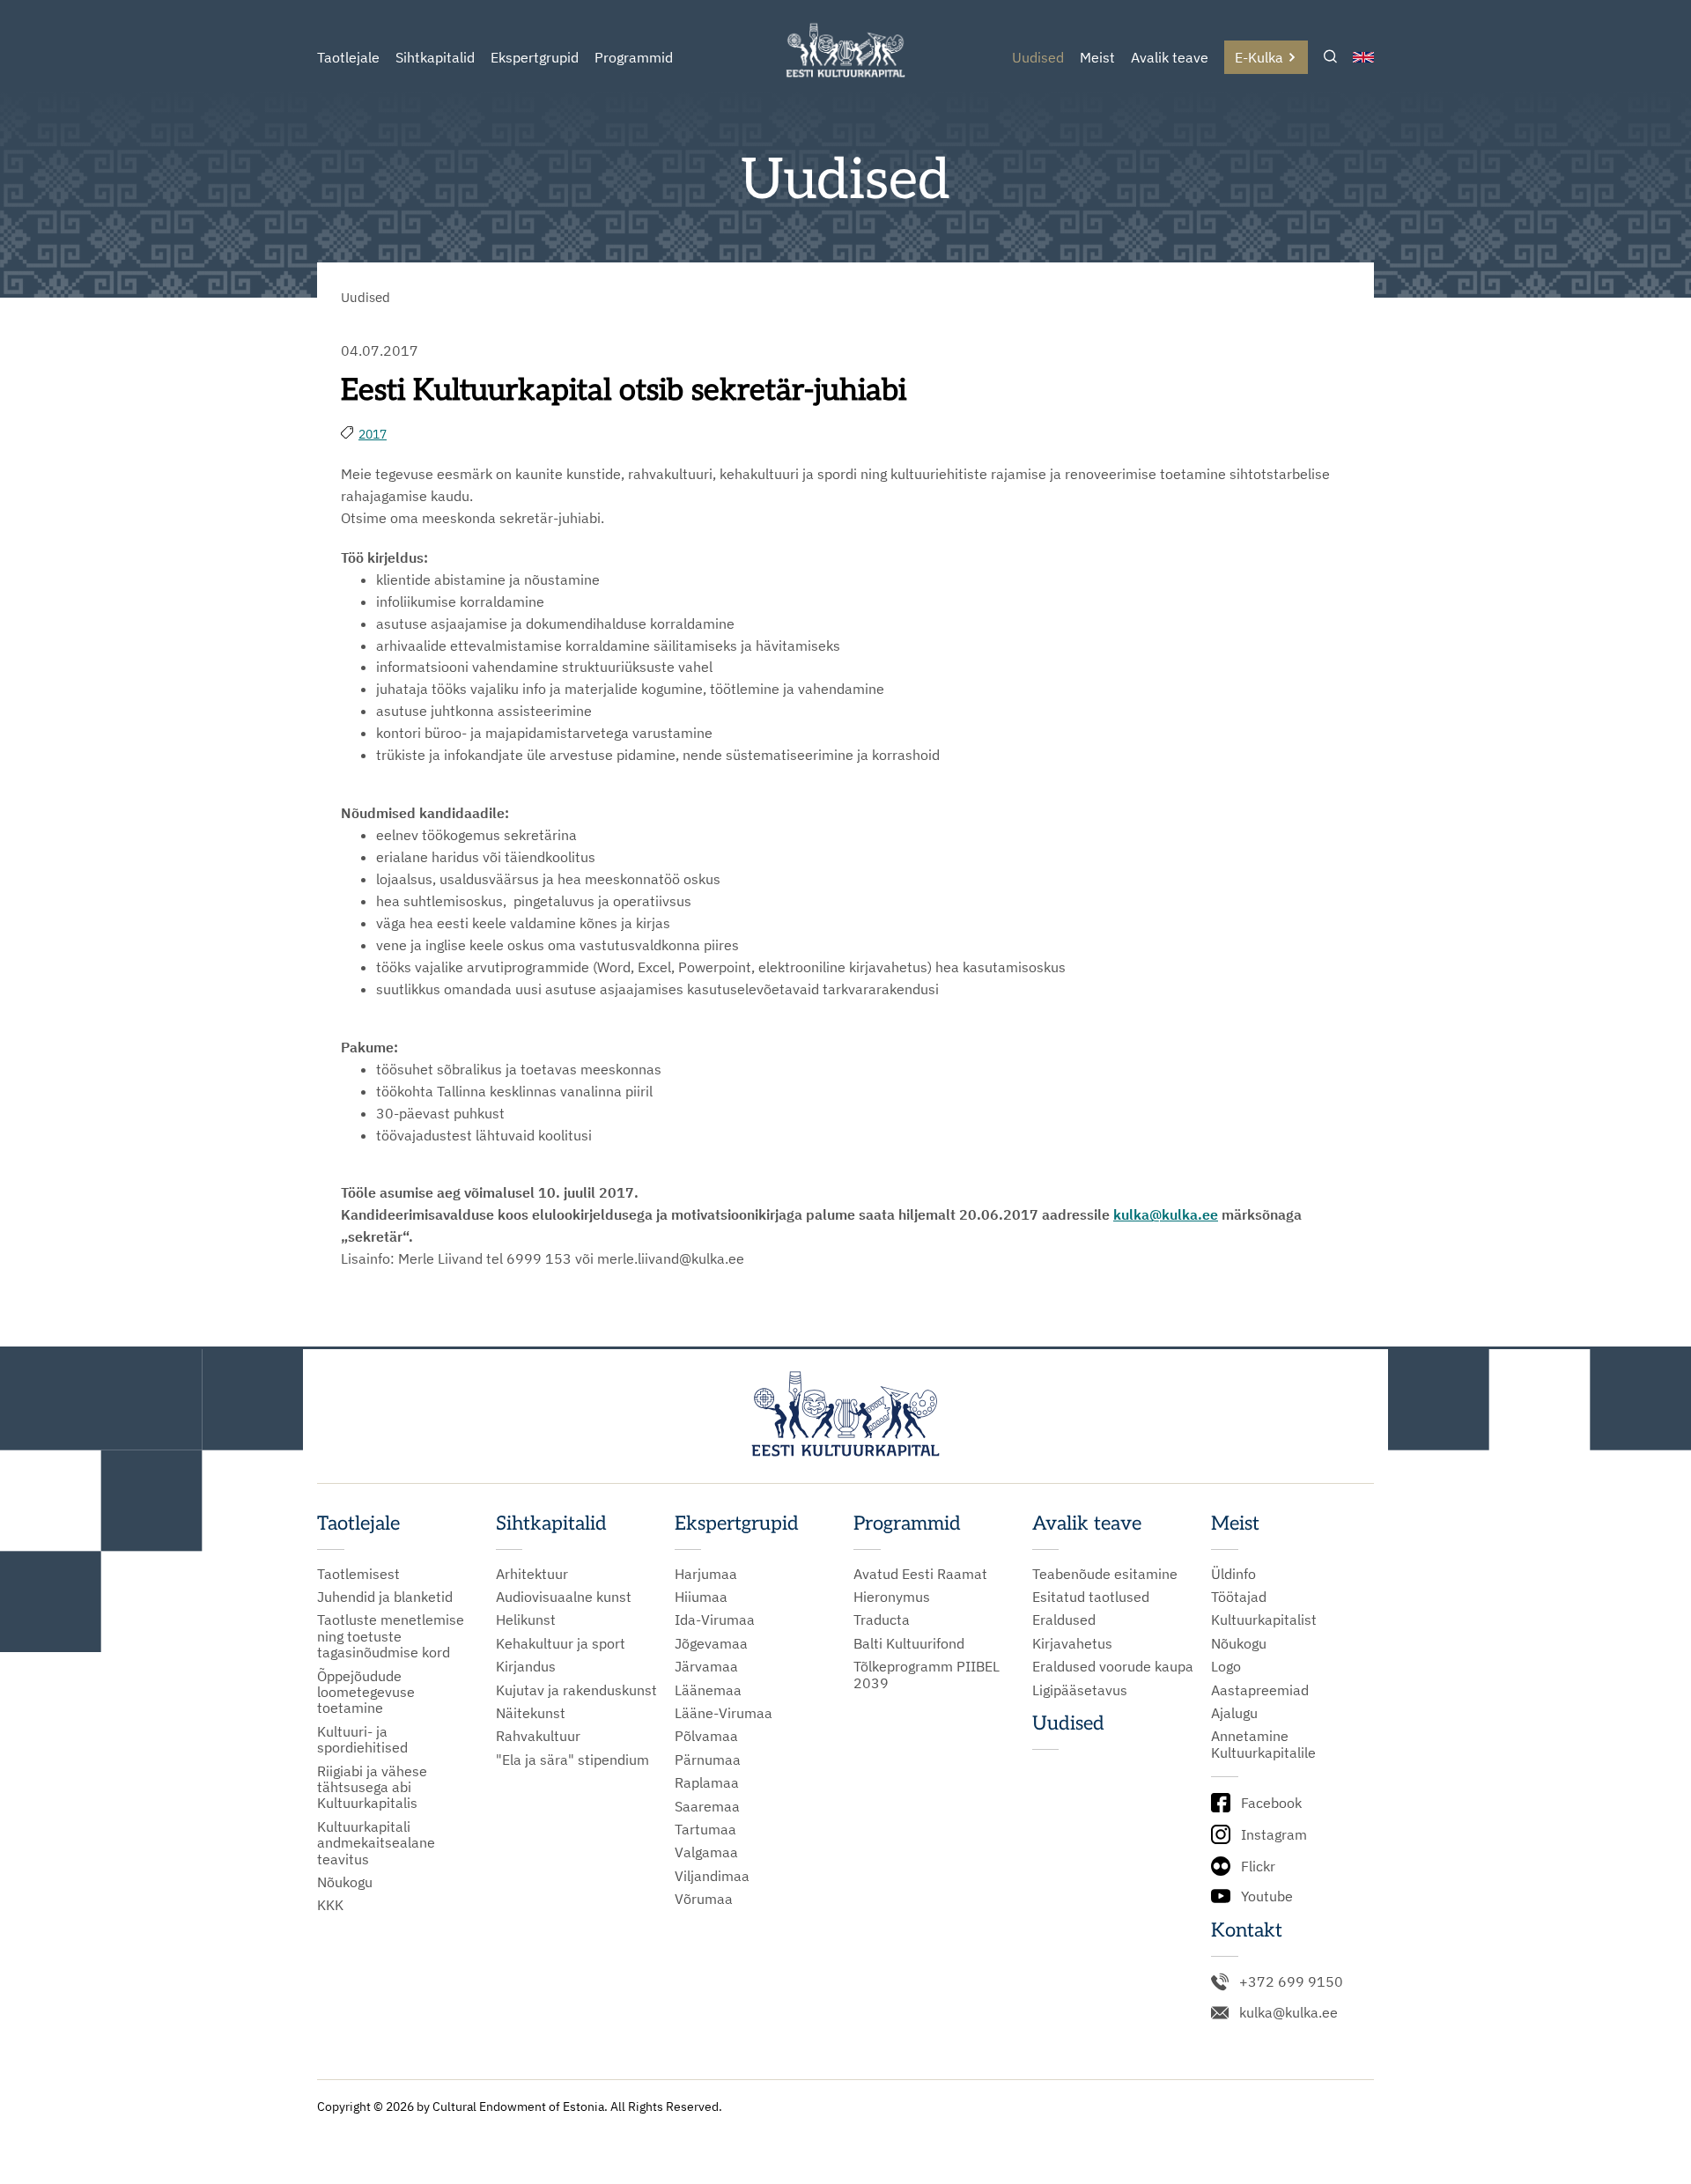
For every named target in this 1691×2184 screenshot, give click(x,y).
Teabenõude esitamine (1105, 1574)
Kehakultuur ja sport (561, 1643)
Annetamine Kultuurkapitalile (1263, 1744)
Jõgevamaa (711, 1643)
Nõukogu (345, 1882)
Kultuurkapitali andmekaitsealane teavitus (376, 1843)
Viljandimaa (712, 1876)
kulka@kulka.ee (1289, 2012)
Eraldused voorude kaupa (1113, 1666)
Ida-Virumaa (715, 1620)
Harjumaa (706, 1574)
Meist (1097, 57)
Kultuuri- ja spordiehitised (362, 1740)
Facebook (1271, 1803)
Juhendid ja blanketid (385, 1597)
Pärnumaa (708, 1760)
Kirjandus (526, 1666)
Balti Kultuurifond (909, 1643)
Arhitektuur (532, 1574)
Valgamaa (706, 1852)
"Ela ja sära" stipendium (572, 1760)
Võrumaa (704, 1899)
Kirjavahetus (1072, 1643)
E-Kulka (1259, 57)
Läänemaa (708, 1690)
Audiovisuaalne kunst (564, 1597)
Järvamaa (706, 1666)
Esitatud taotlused (1091, 1597)
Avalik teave (1170, 57)
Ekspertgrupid (535, 57)
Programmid (634, 57)
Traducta (882, 1620)
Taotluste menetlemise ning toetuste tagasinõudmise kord (391, 1636)
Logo (1226, 1666)
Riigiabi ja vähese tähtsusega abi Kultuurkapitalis (372, 1787)
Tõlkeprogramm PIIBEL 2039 (927, 1675)
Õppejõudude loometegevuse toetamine (366, 1692)
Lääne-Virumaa (724, 1713)
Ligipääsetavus (1080, 1690)
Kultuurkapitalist (1264, 1620)
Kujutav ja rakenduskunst (576, 1690)
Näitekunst (531, 1713)
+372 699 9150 (1291, 1981)
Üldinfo (1233, 1574)
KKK (330, 1905)
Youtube (1267, 1896)
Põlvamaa (706, 1736)
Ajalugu (1234, 1713)
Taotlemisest (358, 1574)
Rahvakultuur (538, 1736)
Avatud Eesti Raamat (920, 1574)
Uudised (1038, 57)
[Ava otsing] (1330, 58)
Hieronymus (892, 1597)
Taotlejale (348, 57)
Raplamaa (707, 1782)
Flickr (1258, 1866)
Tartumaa (705, 1829)
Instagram (1274, 1834)
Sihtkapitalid (435, 57)
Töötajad (1239, 1597)
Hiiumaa (701, 1597)
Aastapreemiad (1260, 1690)
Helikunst (526, 1620)
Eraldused (1064, 1620)
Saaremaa (707, 1806)
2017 (373, 434)
